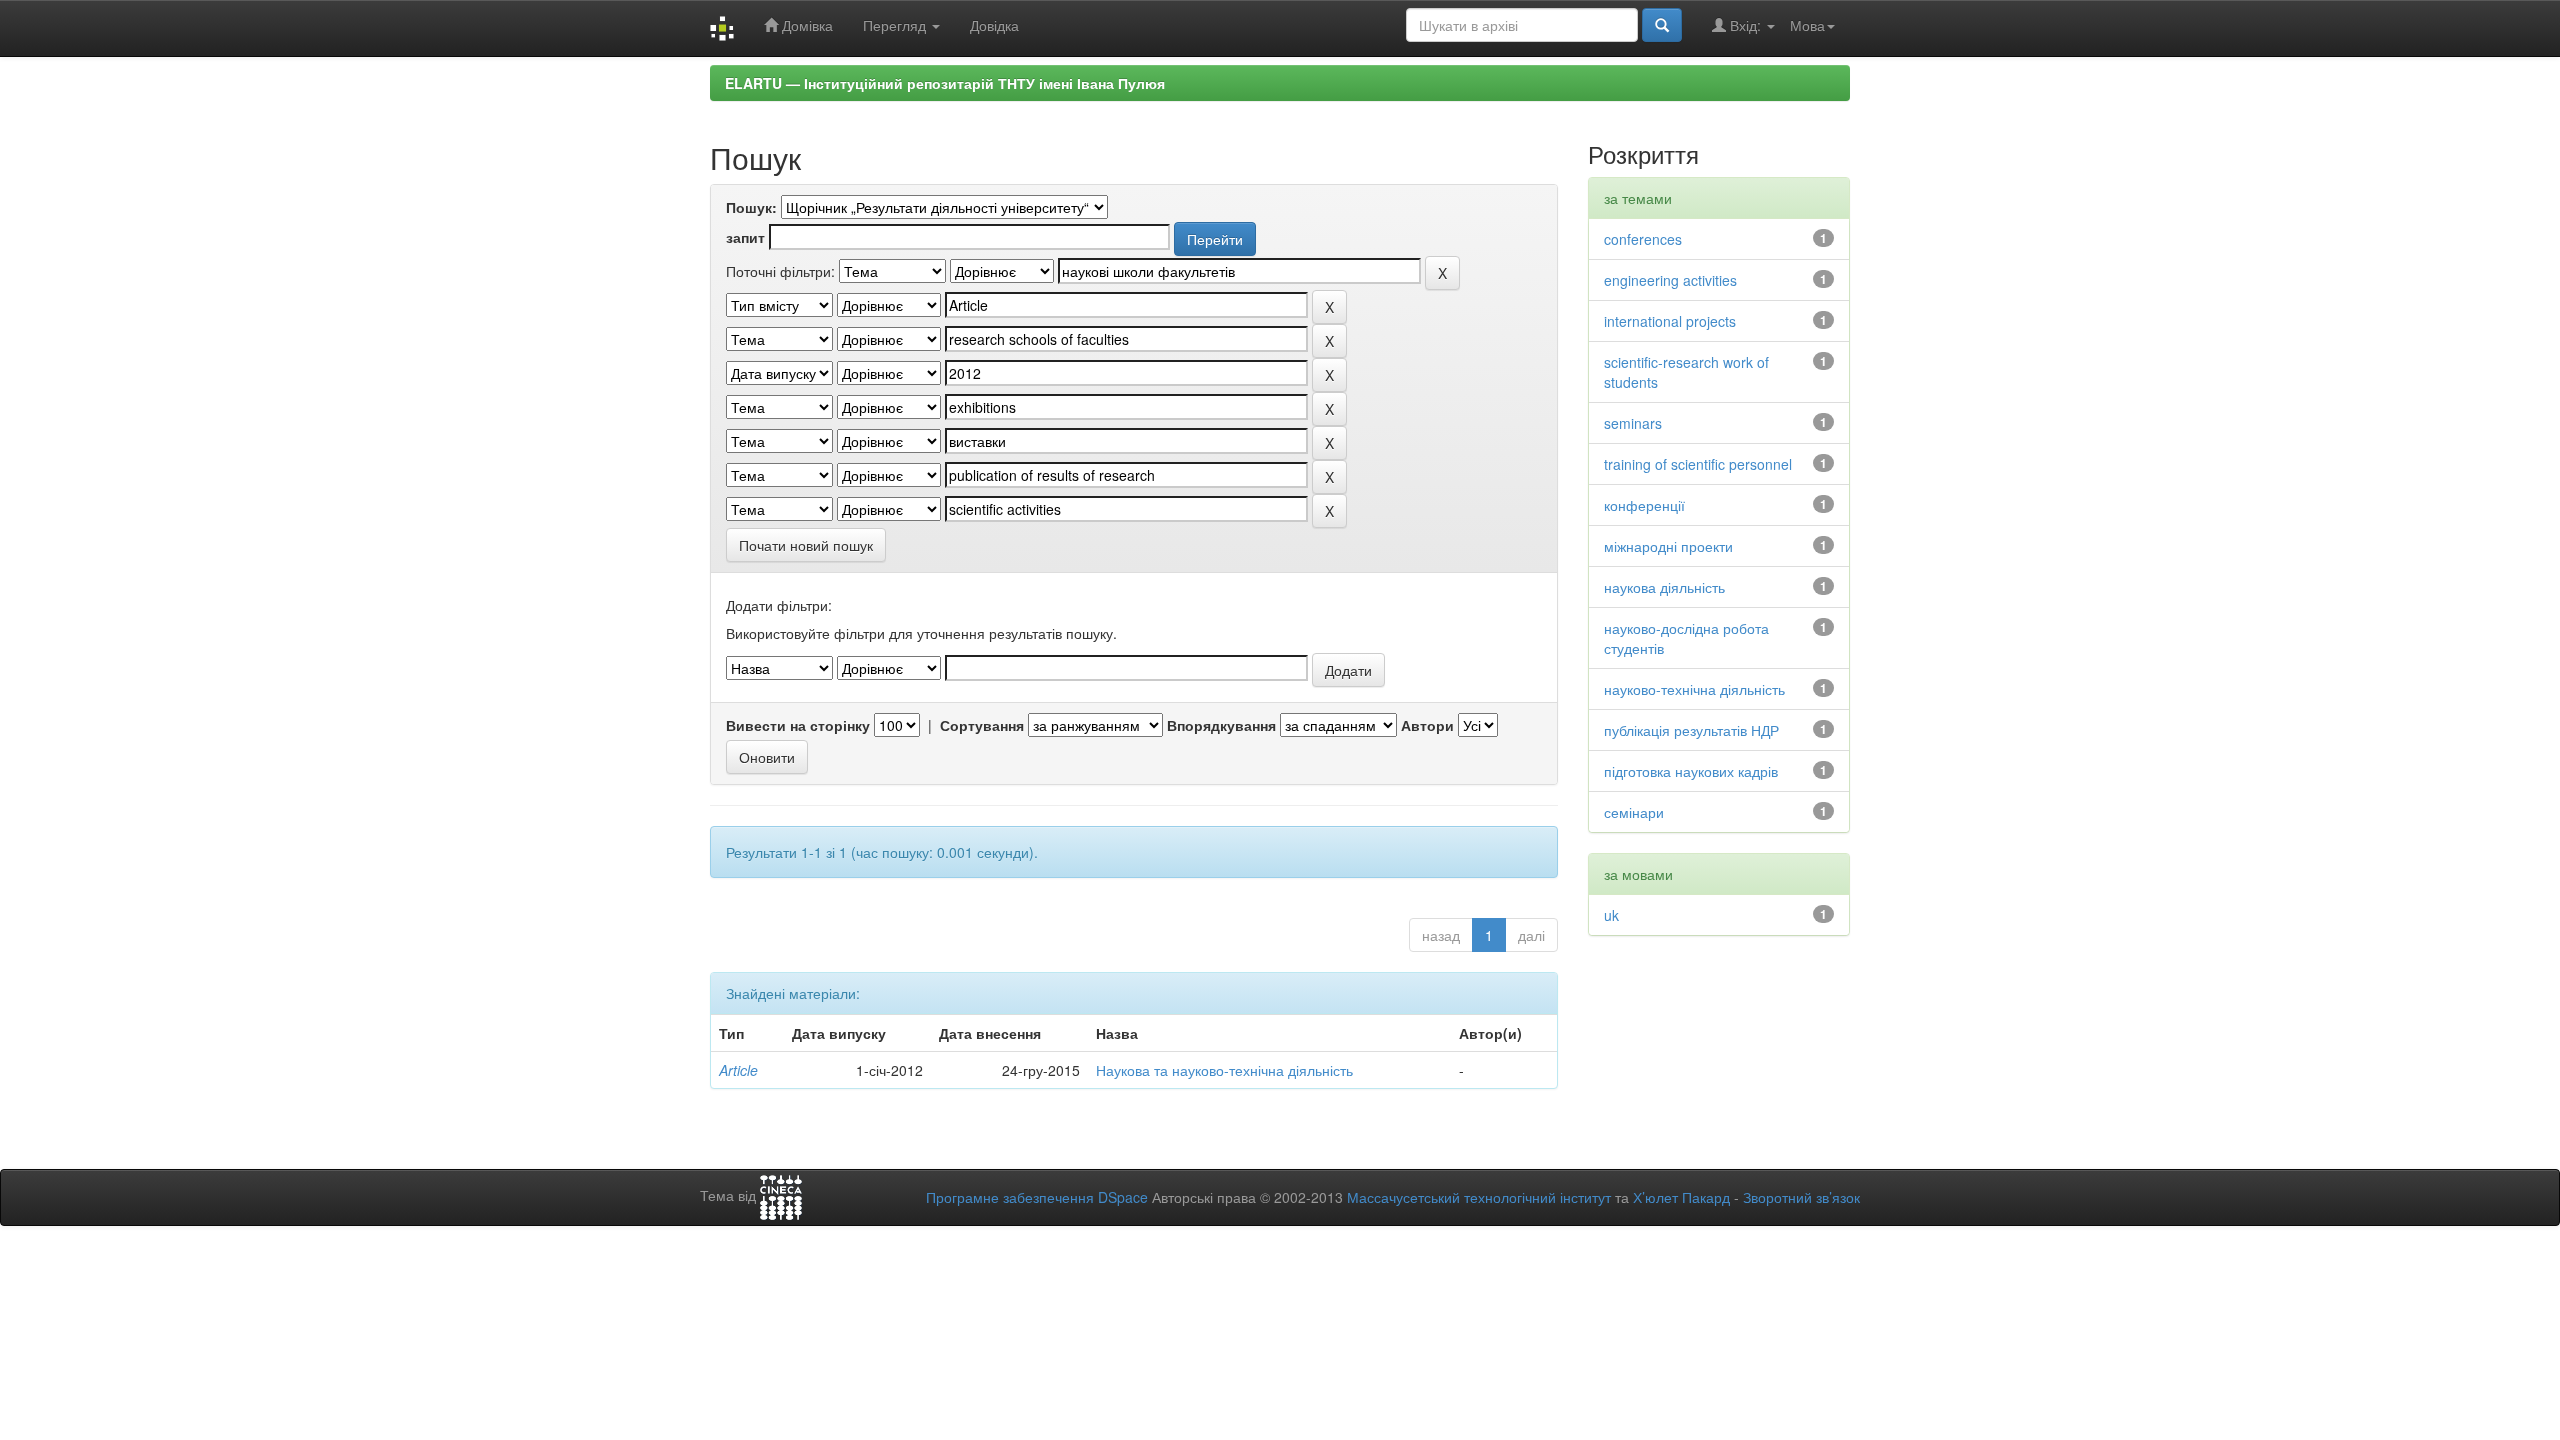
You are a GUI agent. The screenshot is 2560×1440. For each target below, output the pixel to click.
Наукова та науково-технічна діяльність (1224, 1070)
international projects (1670, 321)
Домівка (805, 25)
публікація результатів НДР (1691, 730)
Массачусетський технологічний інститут (1479, 1197)
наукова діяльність (1664, 587)
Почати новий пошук (806, 545)
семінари (1634, 812)
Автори (1427, 725)
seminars (1633, 423)
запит (745, 237)
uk (1611, 915)
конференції (1644, 505)
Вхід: (1745, 25)
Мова (1807, 25)
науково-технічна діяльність (1694, 689)
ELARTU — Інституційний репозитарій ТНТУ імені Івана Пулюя (945, 83)
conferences (1643, 239)
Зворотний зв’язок (1801, 1197)
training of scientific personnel (1698, 464)
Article (738, 1070)
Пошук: (751, 207)
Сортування (982, 725)
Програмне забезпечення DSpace (1037, 1197)
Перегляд (896, 25)
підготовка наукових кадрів (1691, 771)
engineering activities (1670, 280)
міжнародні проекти (1668, 546)
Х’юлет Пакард (1681, 1197)
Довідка (994, 25)
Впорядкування (1221, 725)
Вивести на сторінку (798, 725)
